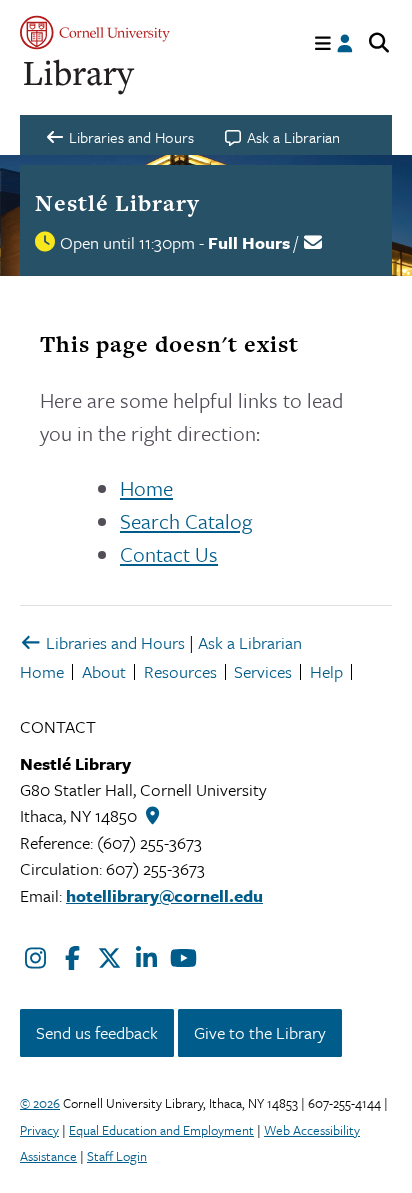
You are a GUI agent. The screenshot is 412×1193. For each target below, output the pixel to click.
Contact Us (169, 554)
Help (326, 671)
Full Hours (249, 242)
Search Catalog (186, 521)
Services (263, 671)
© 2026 (40, 1103)
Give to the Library (260, 1032)
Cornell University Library (80, 77)
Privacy (39, 1130)
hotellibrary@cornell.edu (164, 895)
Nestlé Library (117, 203)
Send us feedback (97, 1032)
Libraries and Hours (113, 642)
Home (146, 488)
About (104, 671)
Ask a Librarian (250, 642)
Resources (180, 671)
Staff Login (117, 1156)
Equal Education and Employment (161, 1130)
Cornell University (95, 32)
